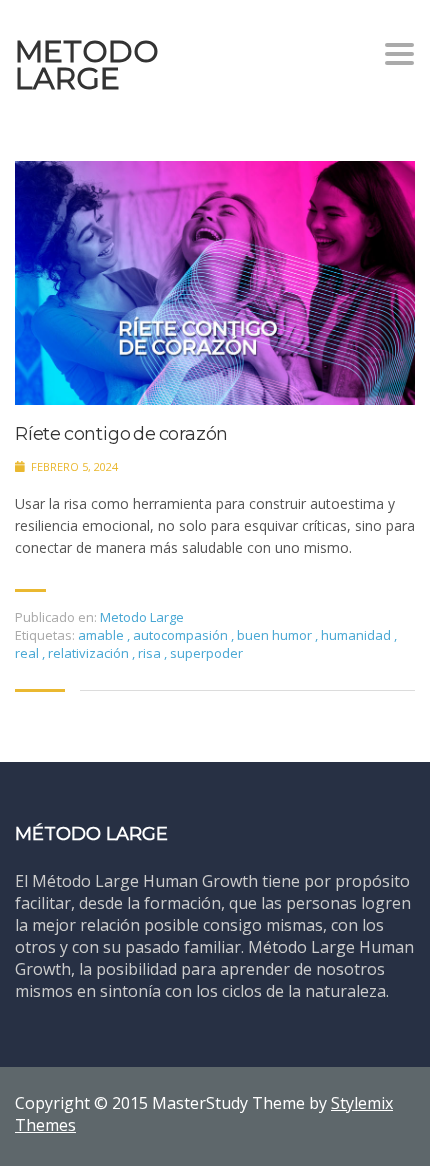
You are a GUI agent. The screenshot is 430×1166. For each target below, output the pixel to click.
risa (151, 653)
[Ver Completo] (215, 283)
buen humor (276, 635)
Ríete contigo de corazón (121, 434)
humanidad (357, 635)
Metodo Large (142, 617)
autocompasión (182, 635)
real (28, 653)
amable (102, 635)
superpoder (206, 653)
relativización (90, 653)
